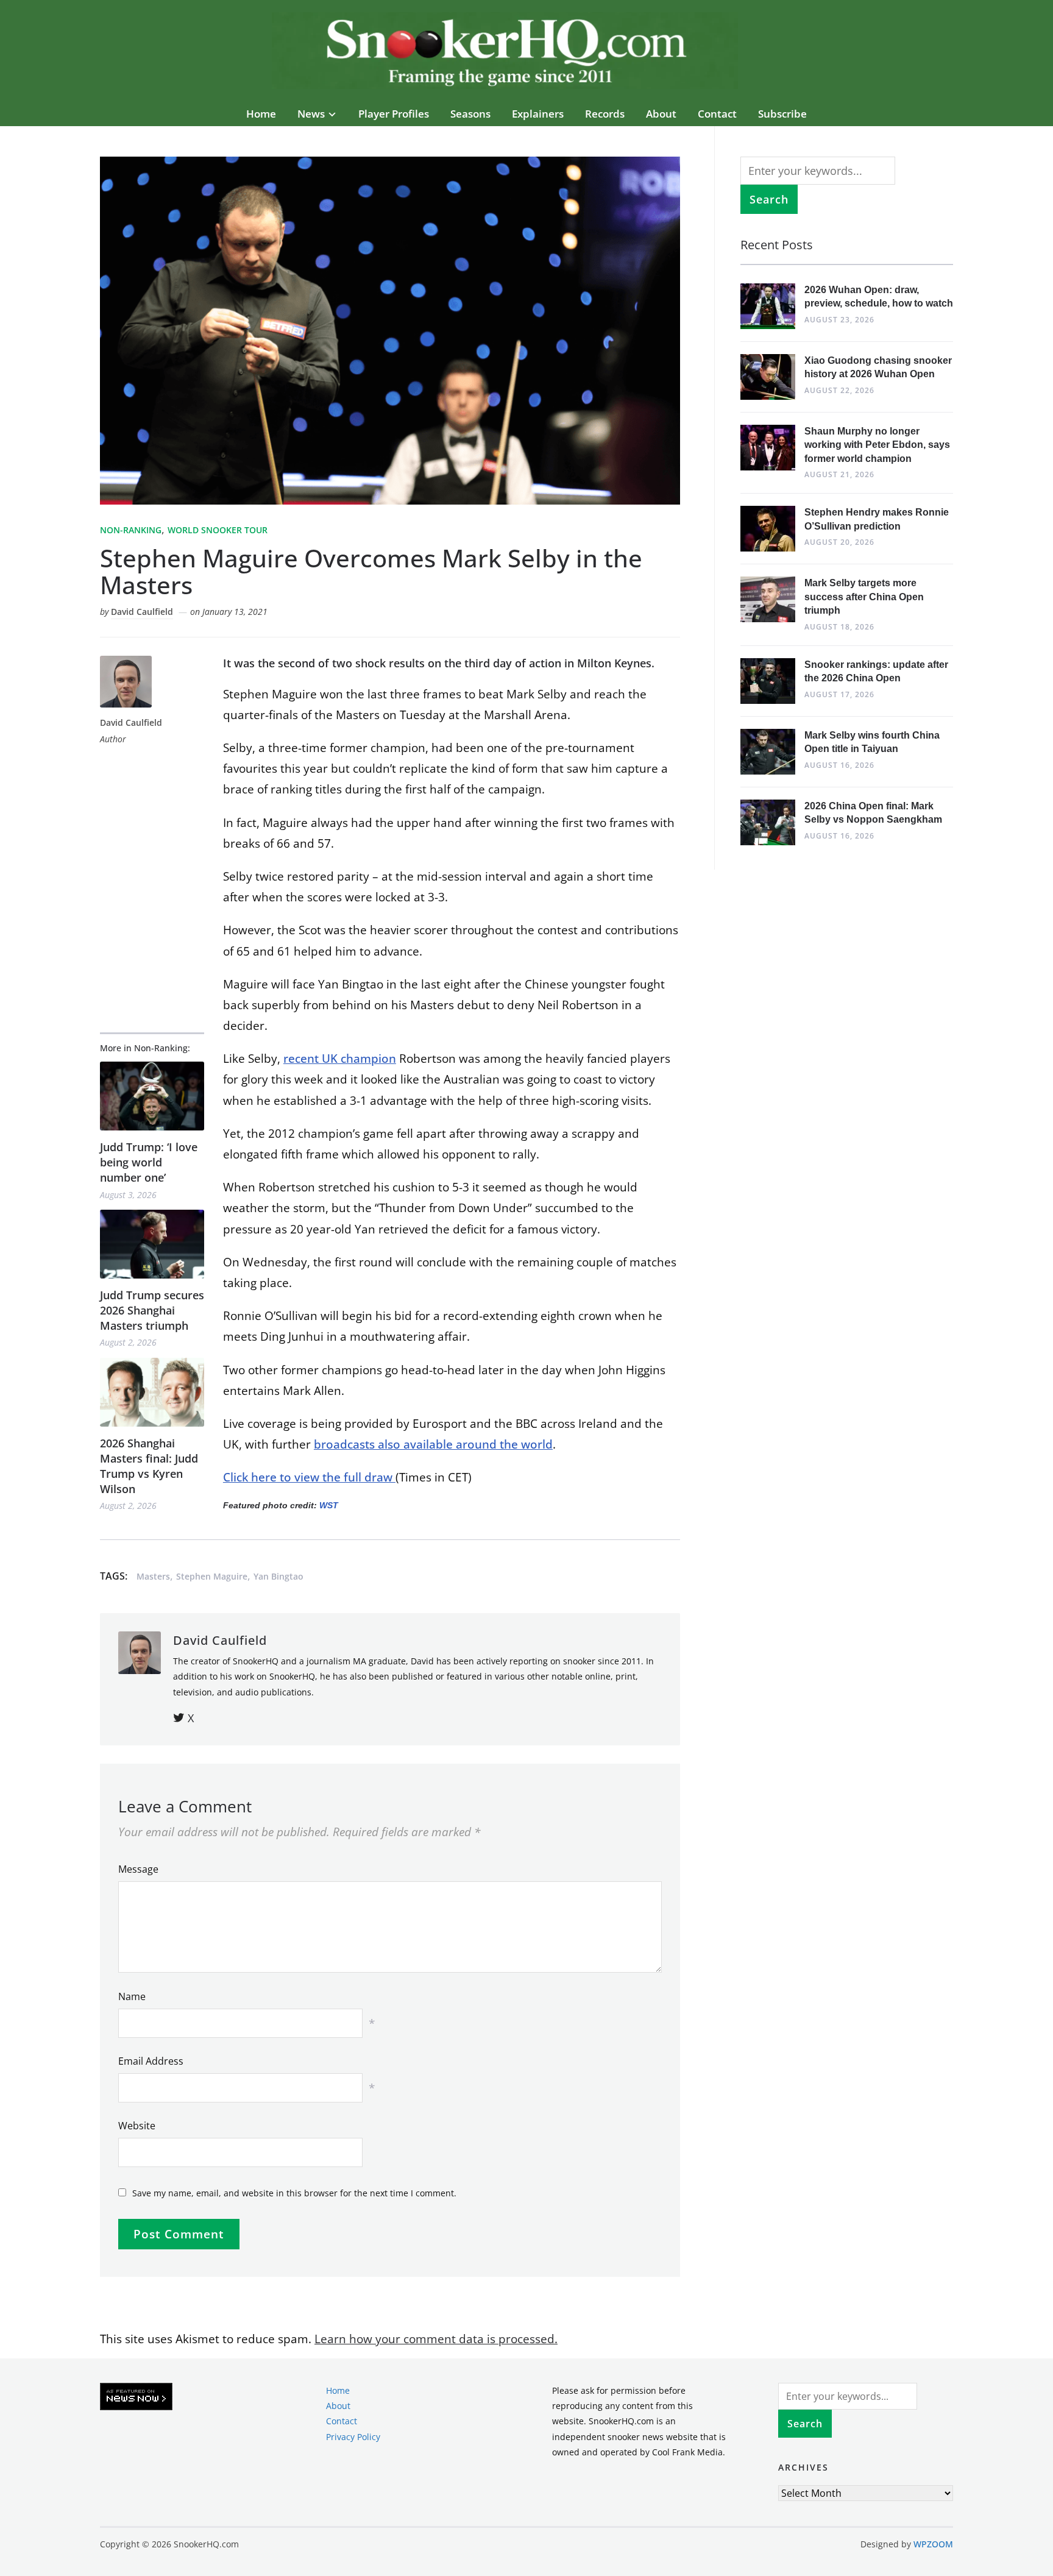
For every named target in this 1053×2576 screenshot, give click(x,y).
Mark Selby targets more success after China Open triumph (864, 597)
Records (605, 114)
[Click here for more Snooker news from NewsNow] (136, 2397)
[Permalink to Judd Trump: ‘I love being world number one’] (152, 1096)
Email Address (151, 2061)
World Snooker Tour (218, 530)
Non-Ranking (131, 530)
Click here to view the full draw (309, 1477)
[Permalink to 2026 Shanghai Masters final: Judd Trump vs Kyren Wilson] (152, 1392)
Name (132, 1996)
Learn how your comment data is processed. (436, 2339)
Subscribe (782, 114)
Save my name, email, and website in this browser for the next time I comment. (294, 2193)
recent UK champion (340, 1059)
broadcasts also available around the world (433, 1444)
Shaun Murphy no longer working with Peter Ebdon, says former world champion (877, 445)
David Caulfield (142, 612)
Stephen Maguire (212, 1576)
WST (329, 1505)
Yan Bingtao (278, 1576)
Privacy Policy (353, 2436)
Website (137, 2126)
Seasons (470, 114)
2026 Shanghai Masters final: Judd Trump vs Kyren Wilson (149, 1466)
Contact (717, 114)
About (661, 114)
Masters (153, 1576)
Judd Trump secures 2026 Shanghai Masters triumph (152, 1310)
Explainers (538, 114)
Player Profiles (394, 114)
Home (261, 114)
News (311, 114)
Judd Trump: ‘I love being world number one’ (149, 1162)
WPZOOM (933, 2544)
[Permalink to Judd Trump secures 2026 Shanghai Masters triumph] (152, 1244)
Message (138, 1869)
